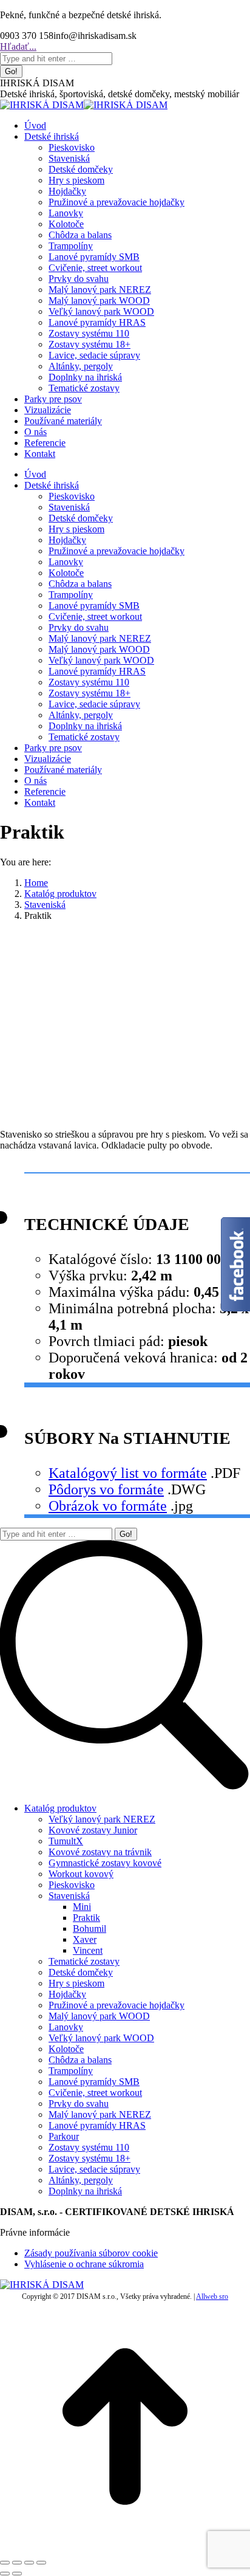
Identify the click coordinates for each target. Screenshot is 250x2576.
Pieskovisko (72, 1885)
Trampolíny (71, 2071)
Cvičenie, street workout (95, 2093)
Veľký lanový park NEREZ (102, 1819)
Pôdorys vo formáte (106, 1489)
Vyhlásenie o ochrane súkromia (84, 2264)
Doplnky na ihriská (85, 2191)
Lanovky (66, 2027)
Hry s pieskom (76, 1983)
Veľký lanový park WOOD (101, 2038)
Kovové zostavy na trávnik (100, 1852)
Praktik (86, 1918)
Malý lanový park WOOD (99, 2016)
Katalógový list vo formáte (128, 1473)
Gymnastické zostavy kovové (105, 1863)
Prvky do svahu (79, 2104)
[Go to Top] (125, 2548)
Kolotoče (66, 2049)
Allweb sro (212, 2296)
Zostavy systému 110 (89, 2147)
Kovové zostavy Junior (93, 1830)
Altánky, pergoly (81, 2180)
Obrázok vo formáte (108, 1506)
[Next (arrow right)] (17, 2574)
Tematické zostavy (84, 1961)
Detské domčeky (81, 1972)
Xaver (85, 1939)
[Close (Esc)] (5, 2563)
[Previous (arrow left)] (5, 2574)
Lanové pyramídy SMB (94, 2082)
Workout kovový (81, 1874)
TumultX (66, 1841)
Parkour (64, 2136)
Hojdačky (67, 1994)
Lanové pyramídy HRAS (97, 2125)
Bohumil (90, 1929)
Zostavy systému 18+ (90, 2158)
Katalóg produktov (60, 1808)
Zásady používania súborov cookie (91, 2253)
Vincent (88, 1950)
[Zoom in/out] (41, 2563)
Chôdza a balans (80, 2060)
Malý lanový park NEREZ (100, 2114)
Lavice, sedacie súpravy (94, 2169)
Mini (82, 1907)
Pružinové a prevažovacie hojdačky (117, 2005)
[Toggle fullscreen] (29, 2563)
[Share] (17, 2563)
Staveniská (69, 1896)
